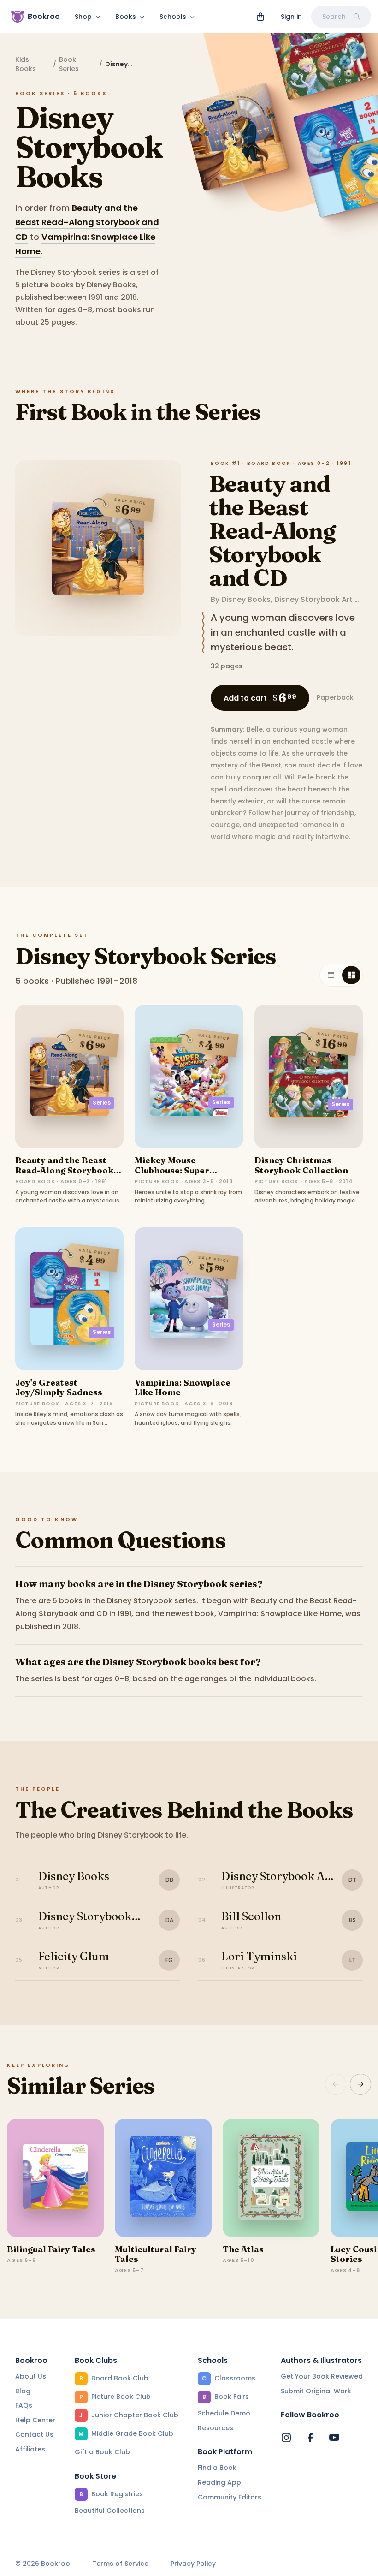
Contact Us (34, 2434)
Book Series (69, 64)
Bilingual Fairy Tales (51, 2249)
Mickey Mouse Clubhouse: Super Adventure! (172, 1170)
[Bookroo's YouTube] (334, 2438)
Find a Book (217, 2468)
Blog (23, 2391)
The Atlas (243, 2249)
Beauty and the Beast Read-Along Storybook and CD (87, 222)
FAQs (24, 2405)
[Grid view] (351, 975)
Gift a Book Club (102, 2452)
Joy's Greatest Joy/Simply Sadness (59, 1388)
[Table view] (331, 975)
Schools (173, 17)
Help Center (35, 2420)
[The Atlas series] (271, 2178)
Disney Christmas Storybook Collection (301, 1165)
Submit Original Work (316, 2391)
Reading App (219, 2482)
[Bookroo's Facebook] (310, 2438)
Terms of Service (120, 2564)
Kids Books (26, 64)
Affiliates (30, 2449)
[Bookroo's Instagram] (286, 2438)
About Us (31, 2376)
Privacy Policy (193, 2564)
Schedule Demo (224, 2413)
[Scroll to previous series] (336, 2084)
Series (102, 1103)
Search (334, 17)
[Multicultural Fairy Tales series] (163, 2178)
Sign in (291, 17)
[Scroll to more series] (360, 2084)
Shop (83, 17)
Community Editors (230, 2497)
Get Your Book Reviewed (322, 2376)
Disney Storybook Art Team (325, 599)
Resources (216, 2428)
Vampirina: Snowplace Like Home (183, 1388)
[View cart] (260, 17)
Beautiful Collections (110, 2511)
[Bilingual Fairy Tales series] (55, 2178)
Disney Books (246, 599)
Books (126, 17)
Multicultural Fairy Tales (156, 2254)
